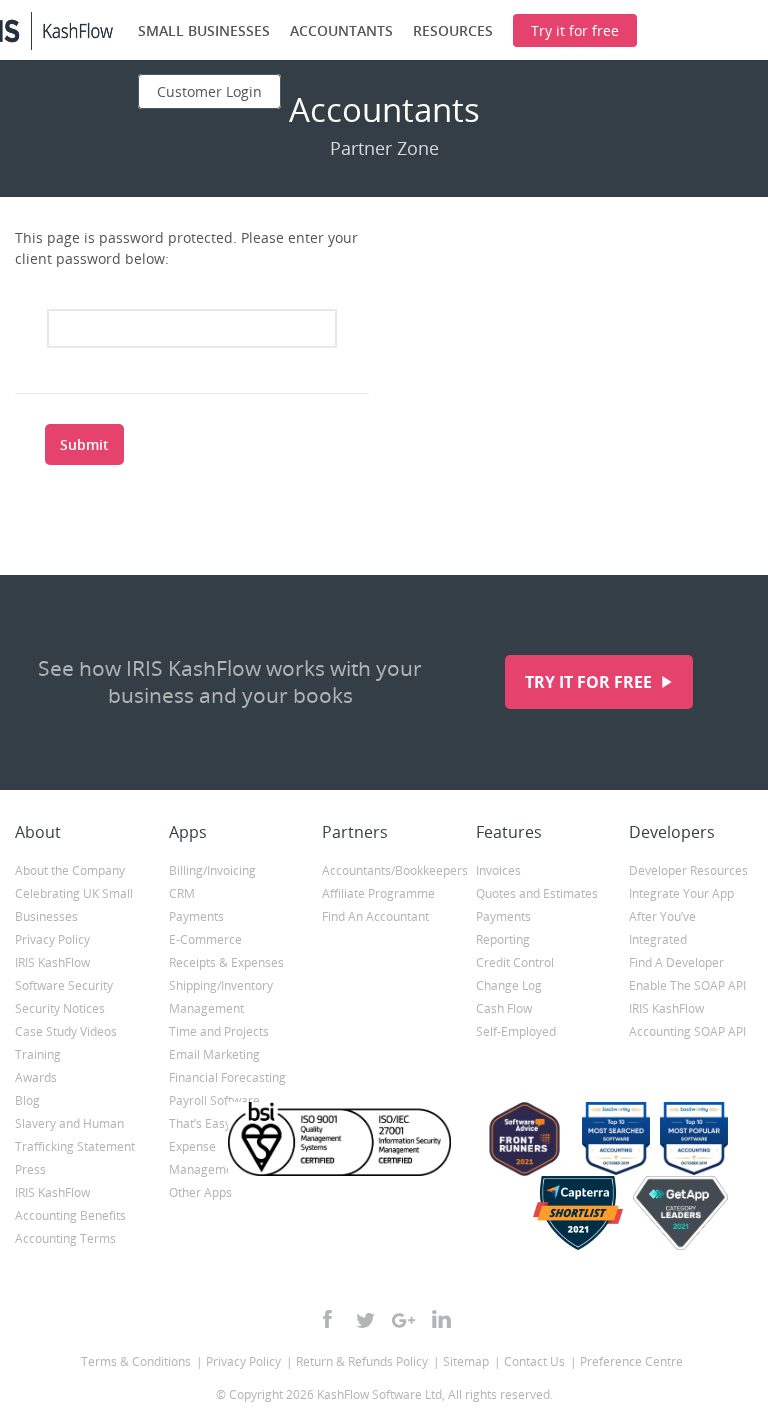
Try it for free (590, 682)
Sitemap (466, 1361)
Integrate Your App (681, 893)
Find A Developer (676, 962)
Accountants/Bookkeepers (384, 870)
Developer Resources (688, 870)
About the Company (70, 870)
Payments (196, 916)
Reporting (503, 939)
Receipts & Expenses (226, 962)
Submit (84, 444)
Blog (27, 1100)
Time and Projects (219, 1031)
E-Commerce (205, 939)
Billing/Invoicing (212, 870)
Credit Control (515, 962)
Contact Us (534, 1361)
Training (38, 1054)
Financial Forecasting (227, 1077)
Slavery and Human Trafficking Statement (75, 1135)
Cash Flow (504, 1008)
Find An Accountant (375, 916)
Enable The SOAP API (687, 985)
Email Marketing (214, 1054)
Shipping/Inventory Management (221, 997)
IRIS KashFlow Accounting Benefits (70, 1204)
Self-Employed (516, 1031)
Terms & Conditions (136, 1361)
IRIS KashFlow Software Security (64, 974)
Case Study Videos (66, 1031)
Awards (36, 1077)
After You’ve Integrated (662, 928)
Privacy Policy (52, 939)
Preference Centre (631, 1361)
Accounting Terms (65, 1238)
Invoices (498, 870)
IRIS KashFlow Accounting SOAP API (687, 1020)
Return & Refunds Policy (362, 1361)
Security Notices (60, 1008)
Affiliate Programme (378, 893)
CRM (182, 893)
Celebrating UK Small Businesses (74, 905)
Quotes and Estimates (537, 893)
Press (30, 1169)
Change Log (509, 985)
